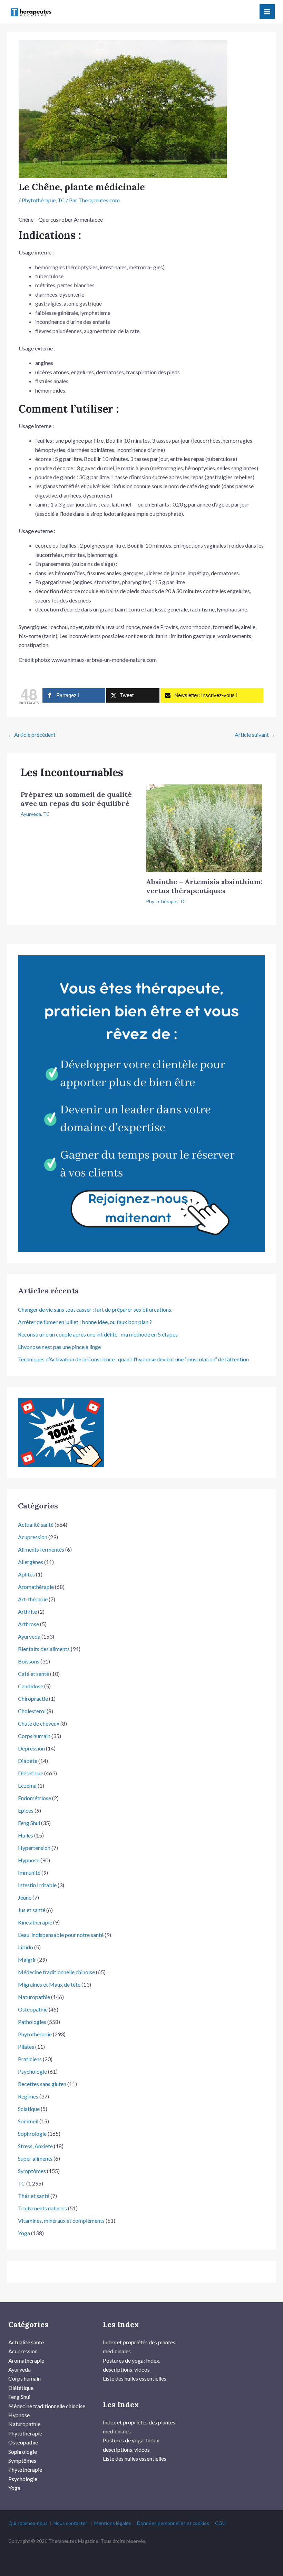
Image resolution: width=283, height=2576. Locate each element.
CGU (220, 2523)
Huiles (26, 1835)
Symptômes (32, 2171)
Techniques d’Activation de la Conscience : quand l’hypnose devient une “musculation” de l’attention (133, 1359)
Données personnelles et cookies (173, 2523)
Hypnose (29, 1860)
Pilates (26, 2047)
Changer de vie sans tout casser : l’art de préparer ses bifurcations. (95, 1309)
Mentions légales (113, 2523)
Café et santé (33, 1674)
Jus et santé (32, 1910)
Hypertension (34, 1848)
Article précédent (32, 735)
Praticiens (30, 2059)
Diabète (28, 1761)
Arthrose (28, 1624)
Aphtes (26, 1574)
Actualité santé (36, 1525)
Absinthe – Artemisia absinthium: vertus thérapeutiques (204, 886)
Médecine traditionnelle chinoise (56, 1972)
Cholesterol (32, 1711)
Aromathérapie (36, 1587)
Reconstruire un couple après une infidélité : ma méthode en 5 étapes (98, 1334)
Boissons (29, 1661)
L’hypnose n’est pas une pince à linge (59, 1347)
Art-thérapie (33, 1599)
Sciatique (29, 2109)
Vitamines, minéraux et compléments (61, 2221)
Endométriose (35, 1798)
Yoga (24, 2233)
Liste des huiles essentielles (135, 2378)
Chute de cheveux (39, 1723)
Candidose (31, 1686)
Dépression (31, 1748)
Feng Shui (29, 1823)
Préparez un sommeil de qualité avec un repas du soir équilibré (76, 799)
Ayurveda (31, 814)
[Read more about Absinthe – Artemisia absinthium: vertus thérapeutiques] (204, 827)
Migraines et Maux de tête (49, 1984)
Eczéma (27, 1786)
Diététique (31, 1773)
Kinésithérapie (35, 1922)
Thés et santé (34, 2196)
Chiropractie (33, 1699)
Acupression (33, 1537)
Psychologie (32, 2071)
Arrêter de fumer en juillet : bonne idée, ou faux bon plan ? (85, 1322)
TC (61, 200)
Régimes (28, 2096)
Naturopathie (34, 1997)
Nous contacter (70, 2523)
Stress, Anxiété (35, 2146)
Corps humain (34, 1736)
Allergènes (31, 1562)
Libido (26, 1947)
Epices (26, 1810)
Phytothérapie (39, 200)
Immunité (29, 1873)
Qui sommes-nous (28, 2523)
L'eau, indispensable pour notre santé (61, 1935)
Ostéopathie (33, 2009)
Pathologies (32, 2022)
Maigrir (27, 1960)
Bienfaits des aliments (44, 1649)
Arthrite (27, 1612)
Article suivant (255, 735)
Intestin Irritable (37, 1885)
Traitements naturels (42, 2208)
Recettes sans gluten (42, 2084)
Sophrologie (32, 2134)
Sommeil (28, 2121)
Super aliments (35, 2158)
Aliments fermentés (41, 1549)
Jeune (25, 1897)
